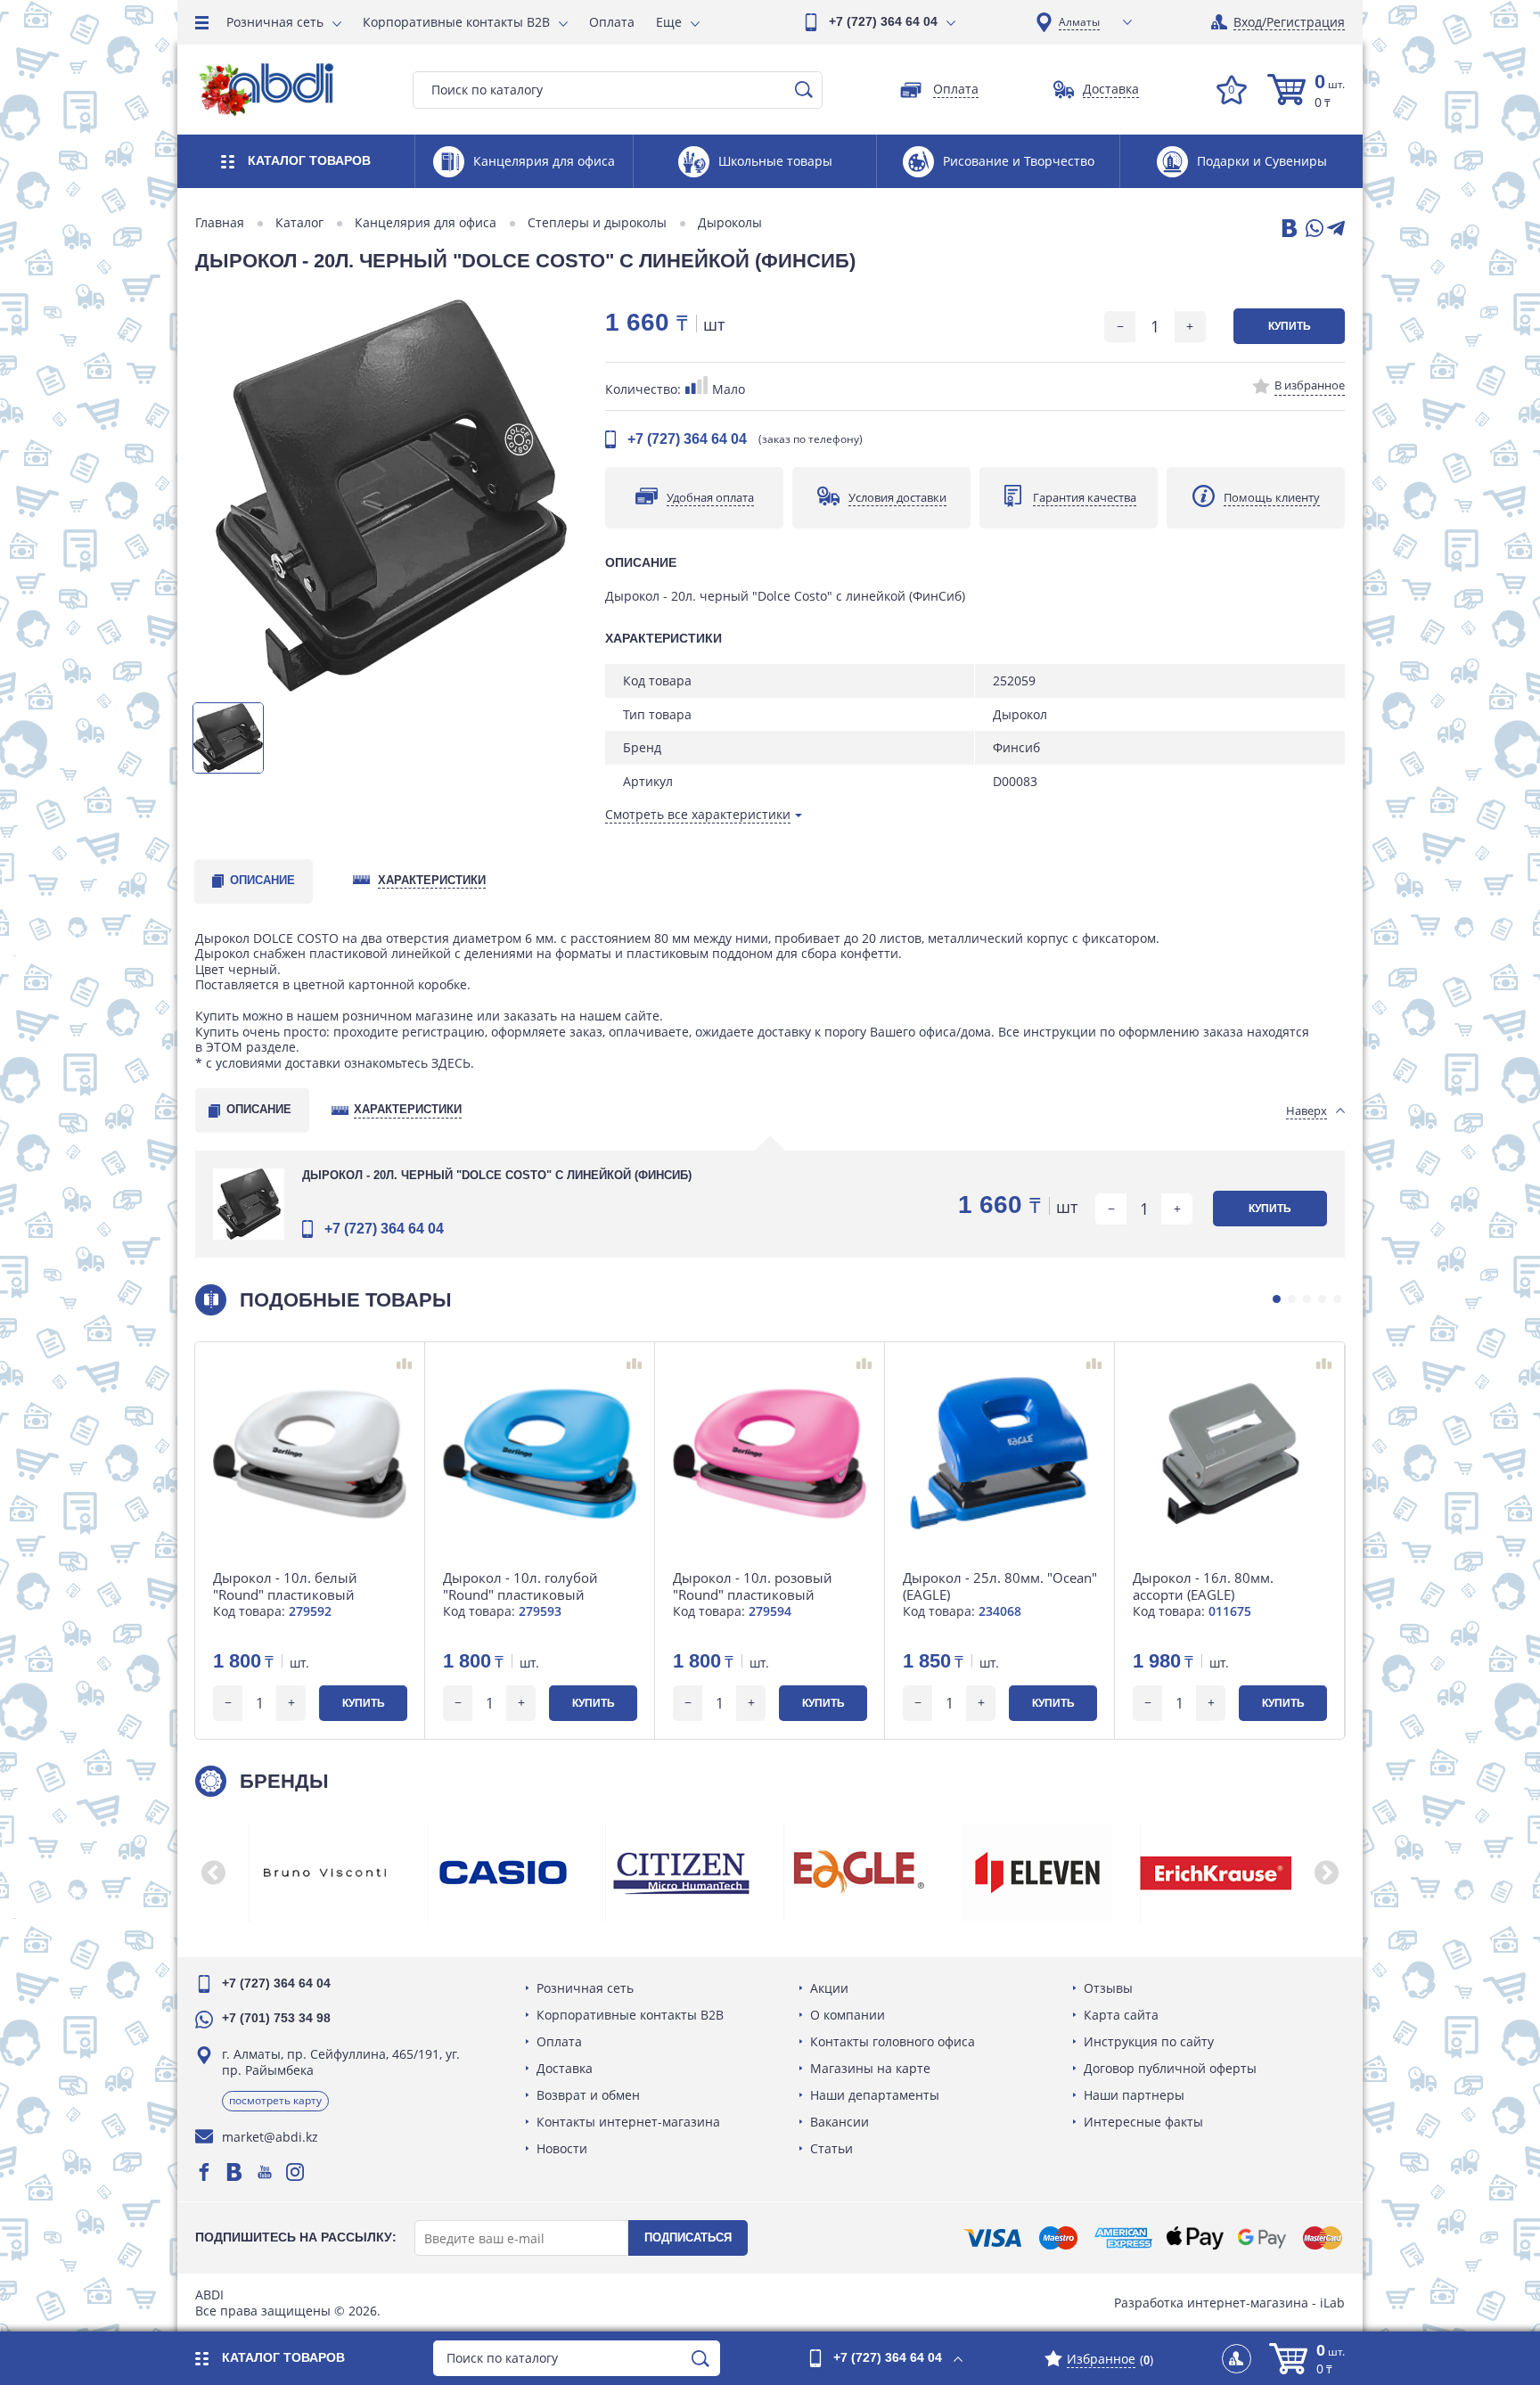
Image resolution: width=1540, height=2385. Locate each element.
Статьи (831, 2148)
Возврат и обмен (588, 2095)
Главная (220, 223)
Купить (1290, 326)
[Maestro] (1058, 2238)
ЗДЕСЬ (451, 1063)
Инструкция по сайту (1149, 2041)
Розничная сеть (275, 22)
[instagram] (295, 2172)
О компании (848, 2015)
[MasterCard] (1323, 2238)
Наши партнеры (1134, 2095)
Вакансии (840, 2122)
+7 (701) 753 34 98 (276, 2018)
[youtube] (265, 2172)
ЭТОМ (224, 1047)
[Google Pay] (1262, 2238)
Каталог (299, 223)
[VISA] (992, 2238)
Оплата (612, 22)
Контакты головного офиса (893, 2041)
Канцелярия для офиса (426, 223)
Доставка (565, 2068)
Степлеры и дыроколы (597, 223)
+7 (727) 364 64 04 (883, 21)
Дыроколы (730, 223)
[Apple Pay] (1195, 2238)
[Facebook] (204, 2172)
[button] (1277, 1299)
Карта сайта (1121, 2015)
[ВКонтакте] (1288, 229)
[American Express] (1123, 2238)
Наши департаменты (875, 2095)
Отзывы (1108, 1988)
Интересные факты (1143, 2122)
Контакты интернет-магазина (628, 2122)
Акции (829, 1988)
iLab (1332, 2303)
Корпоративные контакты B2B (456, 22)
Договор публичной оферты (1170, 2068)
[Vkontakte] (234, 2172)
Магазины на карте (870, 2068)
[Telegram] (1336, 229)
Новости (562, 2148)
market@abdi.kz (270, 2137)
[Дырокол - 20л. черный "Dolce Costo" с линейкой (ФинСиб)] (391, 496)
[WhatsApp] (1313, 229)
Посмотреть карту (275, 2100)
